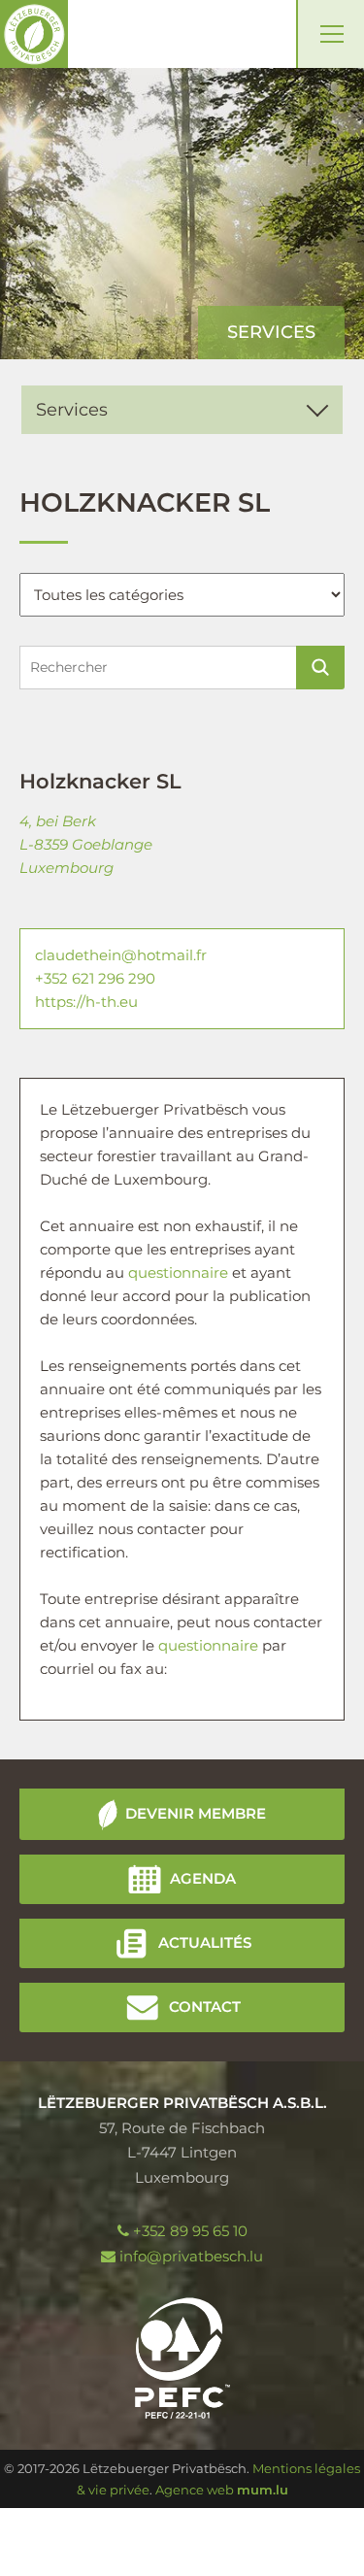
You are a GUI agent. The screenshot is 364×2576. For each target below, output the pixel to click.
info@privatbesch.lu (191, 2256)
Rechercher (320, 668)
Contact (205, 2007)
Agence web (195, 2490)
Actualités (205, 1942)
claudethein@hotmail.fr (121, 955)
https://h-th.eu (86, 1002)
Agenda (203, 1878)
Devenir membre (196, 1813)
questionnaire (178, 1272)
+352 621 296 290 (95, 978)
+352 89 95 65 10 (190, 2231)
